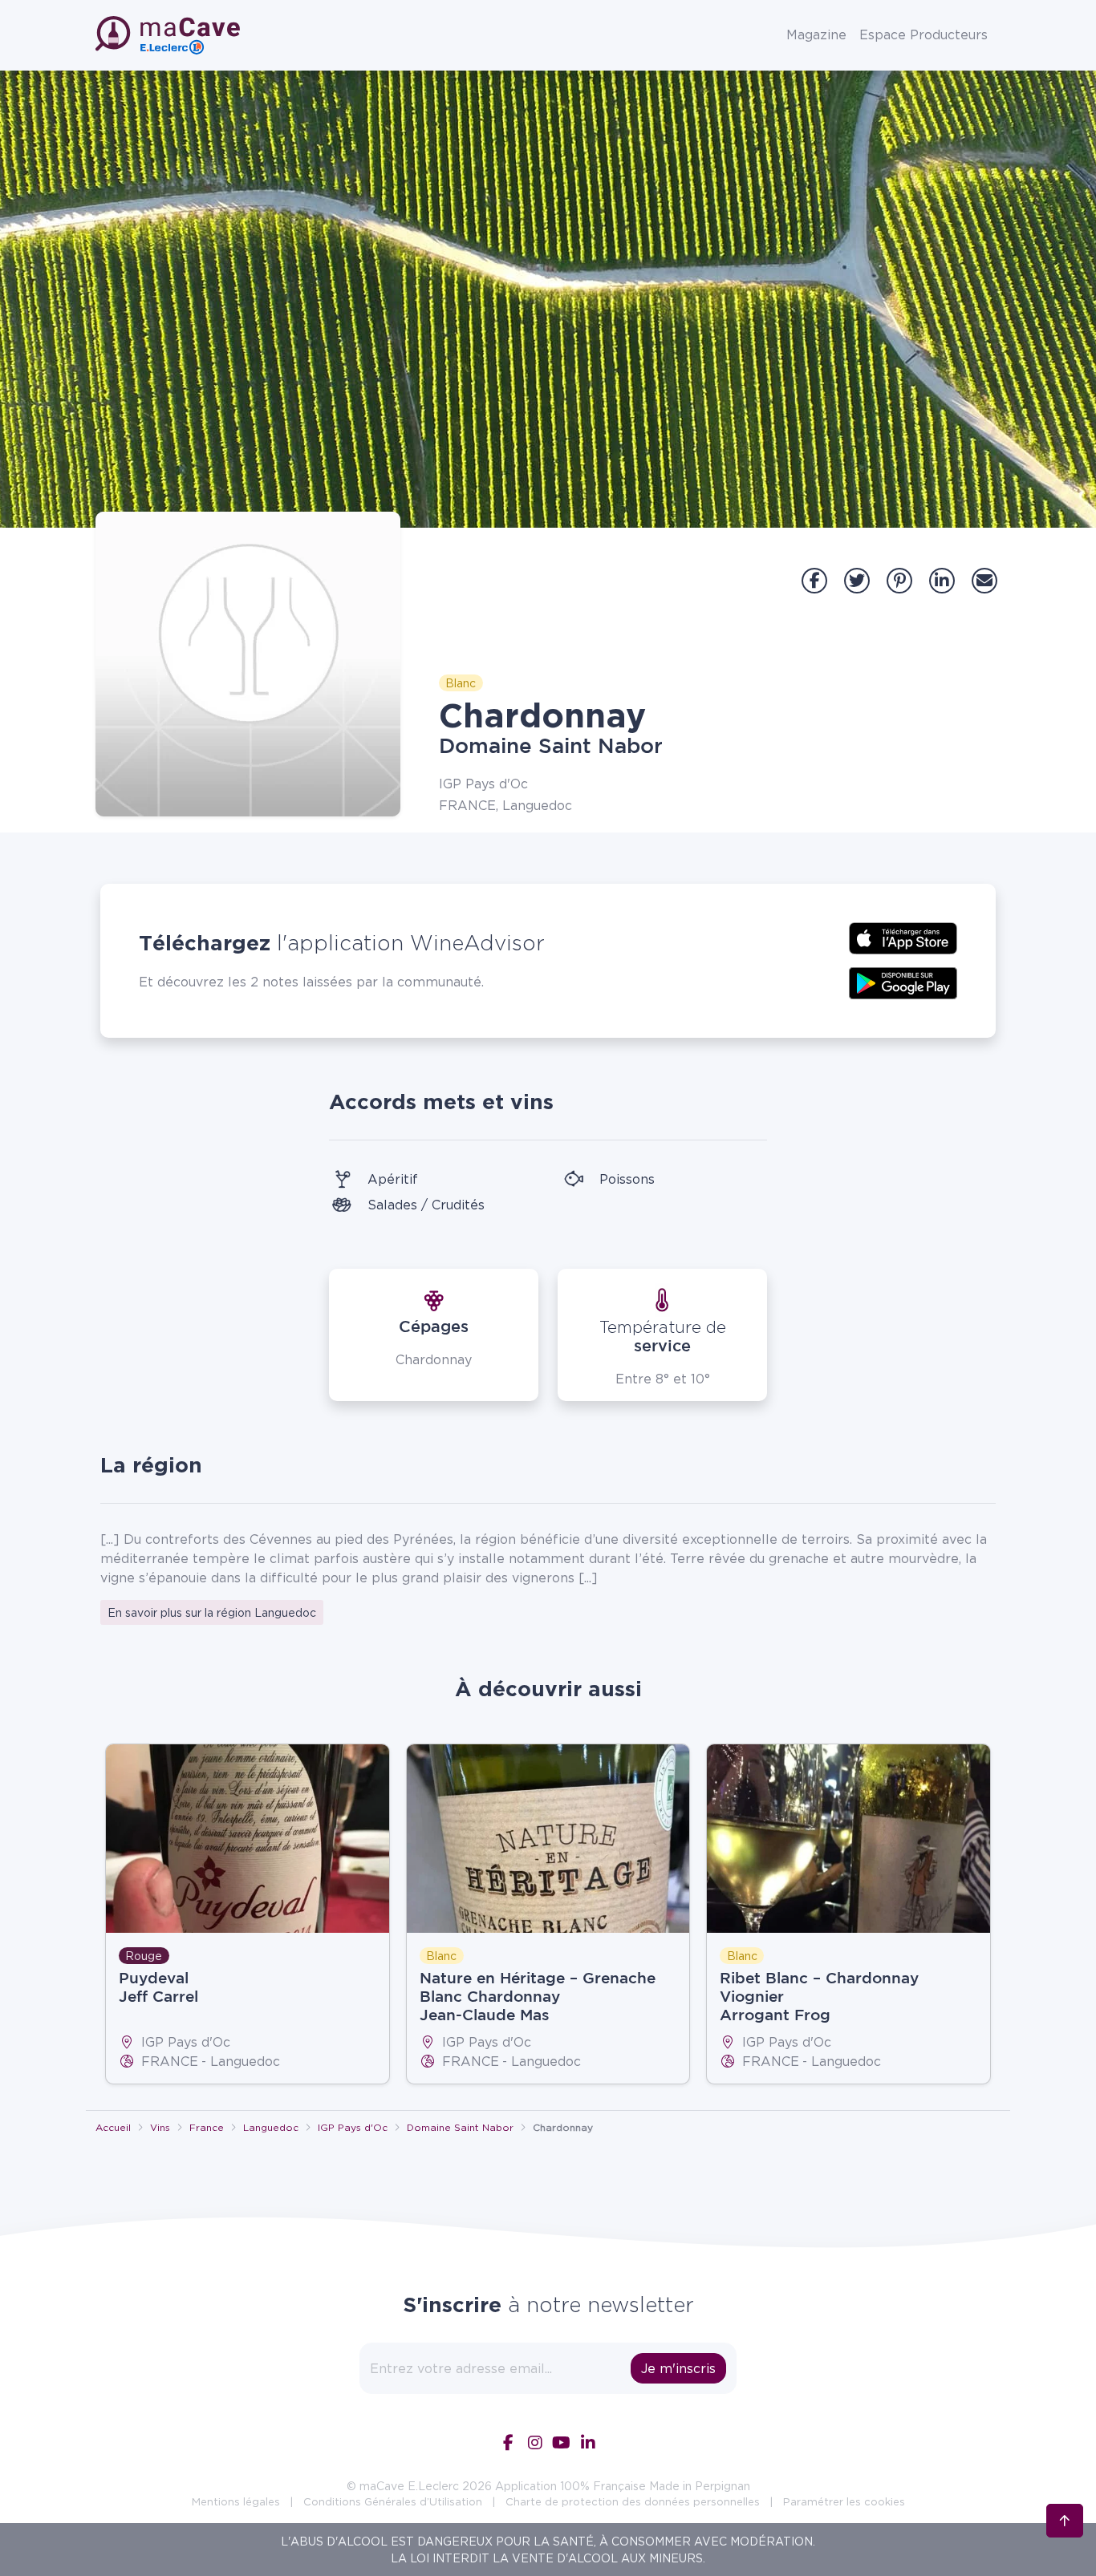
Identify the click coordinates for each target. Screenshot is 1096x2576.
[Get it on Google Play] (903, 982)
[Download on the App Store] (903, 937)
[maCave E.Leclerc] (169, 35)
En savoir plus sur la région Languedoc (212, 1612)
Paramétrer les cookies (844, 2501)
